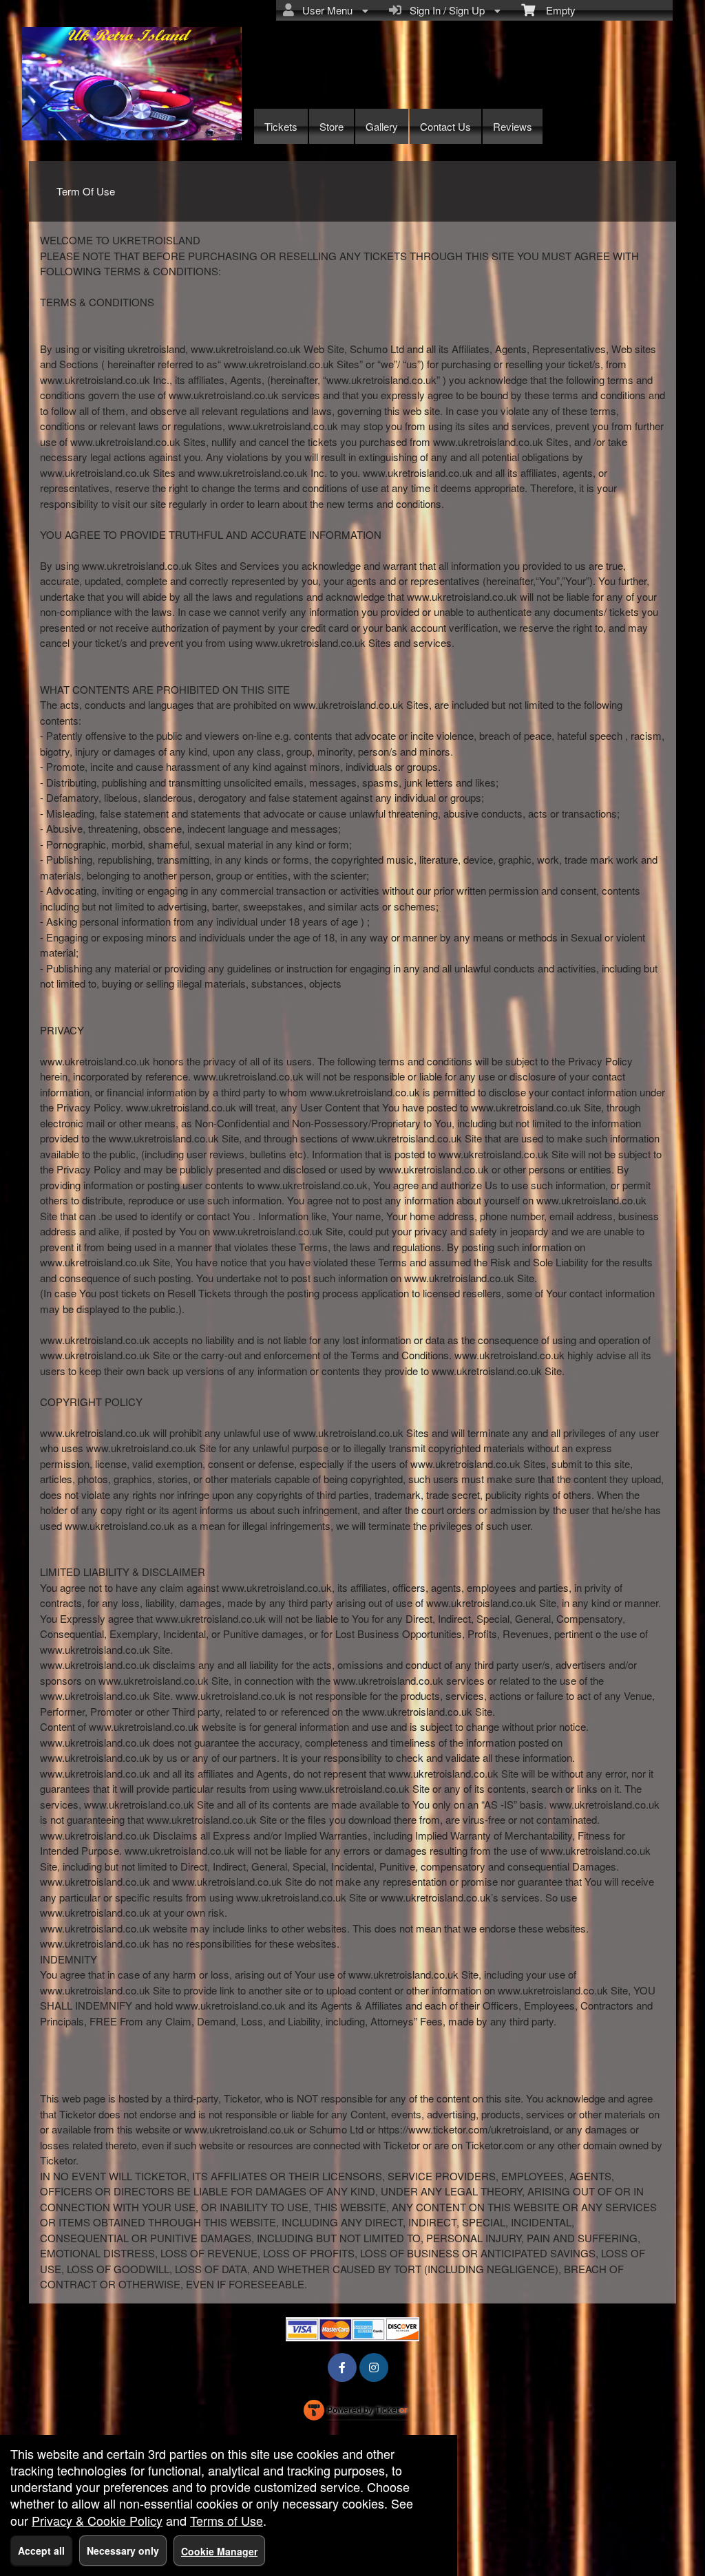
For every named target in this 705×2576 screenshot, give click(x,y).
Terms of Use (227, 2520)
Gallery (382, 126)
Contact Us (445, 126)
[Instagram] (374, 2367)
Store (332, 126)
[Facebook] (342, 2367)
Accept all (41, 2551)
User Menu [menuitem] (325, 10)
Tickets (281, 126)
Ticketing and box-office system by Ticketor (356, 2413)
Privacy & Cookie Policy (97, 2520)
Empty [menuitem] (555, 10)
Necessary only (123, 2551)
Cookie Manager (219, 2551)
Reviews (513, 126)
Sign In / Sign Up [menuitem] (444, 10)
